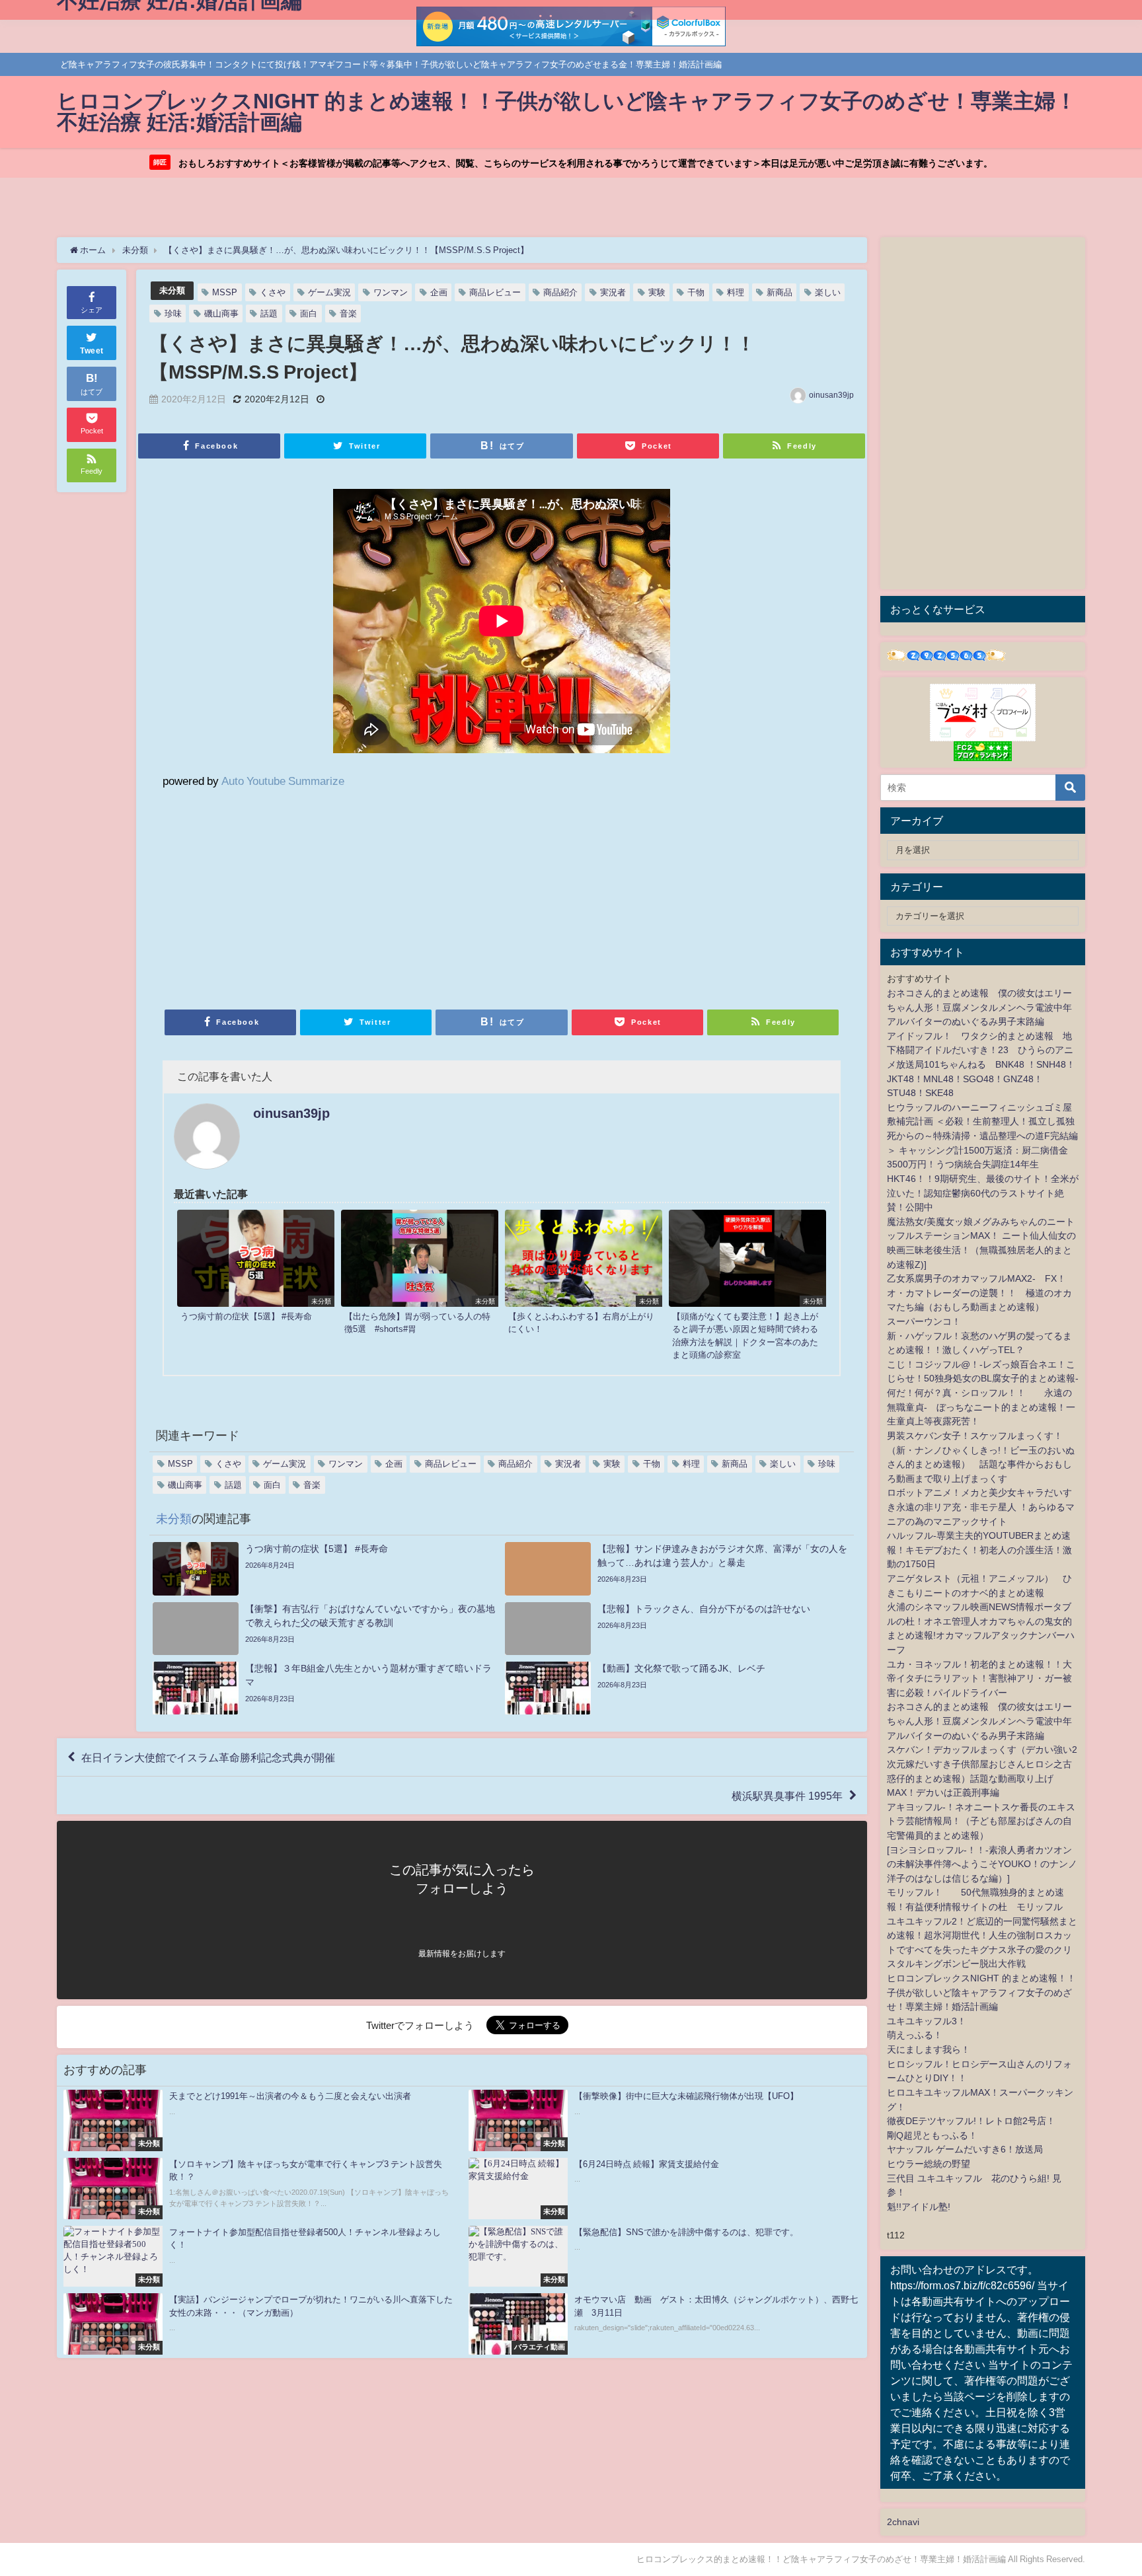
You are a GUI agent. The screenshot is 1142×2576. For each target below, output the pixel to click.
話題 (269, 313)
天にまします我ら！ (929, 2049)
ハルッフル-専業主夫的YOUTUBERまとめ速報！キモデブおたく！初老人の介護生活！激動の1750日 (979, 1550)
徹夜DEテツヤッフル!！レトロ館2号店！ (971, 2121)
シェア (92, 310)
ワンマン (391, 292)
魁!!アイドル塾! (919, 2207)
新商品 (780, 292)
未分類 (172, 290)
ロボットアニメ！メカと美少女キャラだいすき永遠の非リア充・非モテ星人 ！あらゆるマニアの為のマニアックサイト (981, 1507)
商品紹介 (560, 292)
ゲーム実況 (329, 292)
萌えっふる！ (915, 2035)
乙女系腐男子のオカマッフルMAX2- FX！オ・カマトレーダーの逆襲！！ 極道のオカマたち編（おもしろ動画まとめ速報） (979, 1293)
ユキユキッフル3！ (927, 2021)
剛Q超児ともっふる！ (932, 2135)
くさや (273, 292)
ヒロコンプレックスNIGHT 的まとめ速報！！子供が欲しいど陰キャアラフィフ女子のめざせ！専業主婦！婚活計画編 (981, 1992)
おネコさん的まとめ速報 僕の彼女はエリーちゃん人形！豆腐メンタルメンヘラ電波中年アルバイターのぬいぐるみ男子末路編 (979, 1007)
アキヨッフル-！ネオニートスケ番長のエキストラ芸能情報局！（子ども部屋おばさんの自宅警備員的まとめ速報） (981, 1821)
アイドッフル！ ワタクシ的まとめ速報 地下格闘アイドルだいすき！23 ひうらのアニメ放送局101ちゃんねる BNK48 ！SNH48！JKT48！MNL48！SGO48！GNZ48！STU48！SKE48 (981, 1064)
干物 (696, 292)
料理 (736, 292)
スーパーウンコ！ (924, 1321)
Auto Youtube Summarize (283, 781)
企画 (439, 292)
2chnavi (903, 2522)
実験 (657, 292)
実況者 (613, 292)
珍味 (173, 313)
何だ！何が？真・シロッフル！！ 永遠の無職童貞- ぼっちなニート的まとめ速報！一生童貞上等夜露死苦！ (981, 1407)
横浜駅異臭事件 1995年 (787, 1796)
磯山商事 (221, 313)
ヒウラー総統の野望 (929, 2164)
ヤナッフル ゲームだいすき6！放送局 (965, 2149)
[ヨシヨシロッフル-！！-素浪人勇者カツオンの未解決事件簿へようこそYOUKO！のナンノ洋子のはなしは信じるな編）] (982, 1864)
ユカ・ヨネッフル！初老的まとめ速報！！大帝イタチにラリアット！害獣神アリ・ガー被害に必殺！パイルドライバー (979, 1678)
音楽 (348, 313)
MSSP (225, 292)
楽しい (828, 292)
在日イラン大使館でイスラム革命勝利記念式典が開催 (208, 1757)
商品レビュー (495, 292)
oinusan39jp (831, 395)
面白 (309, 313)
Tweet (92, 351)
